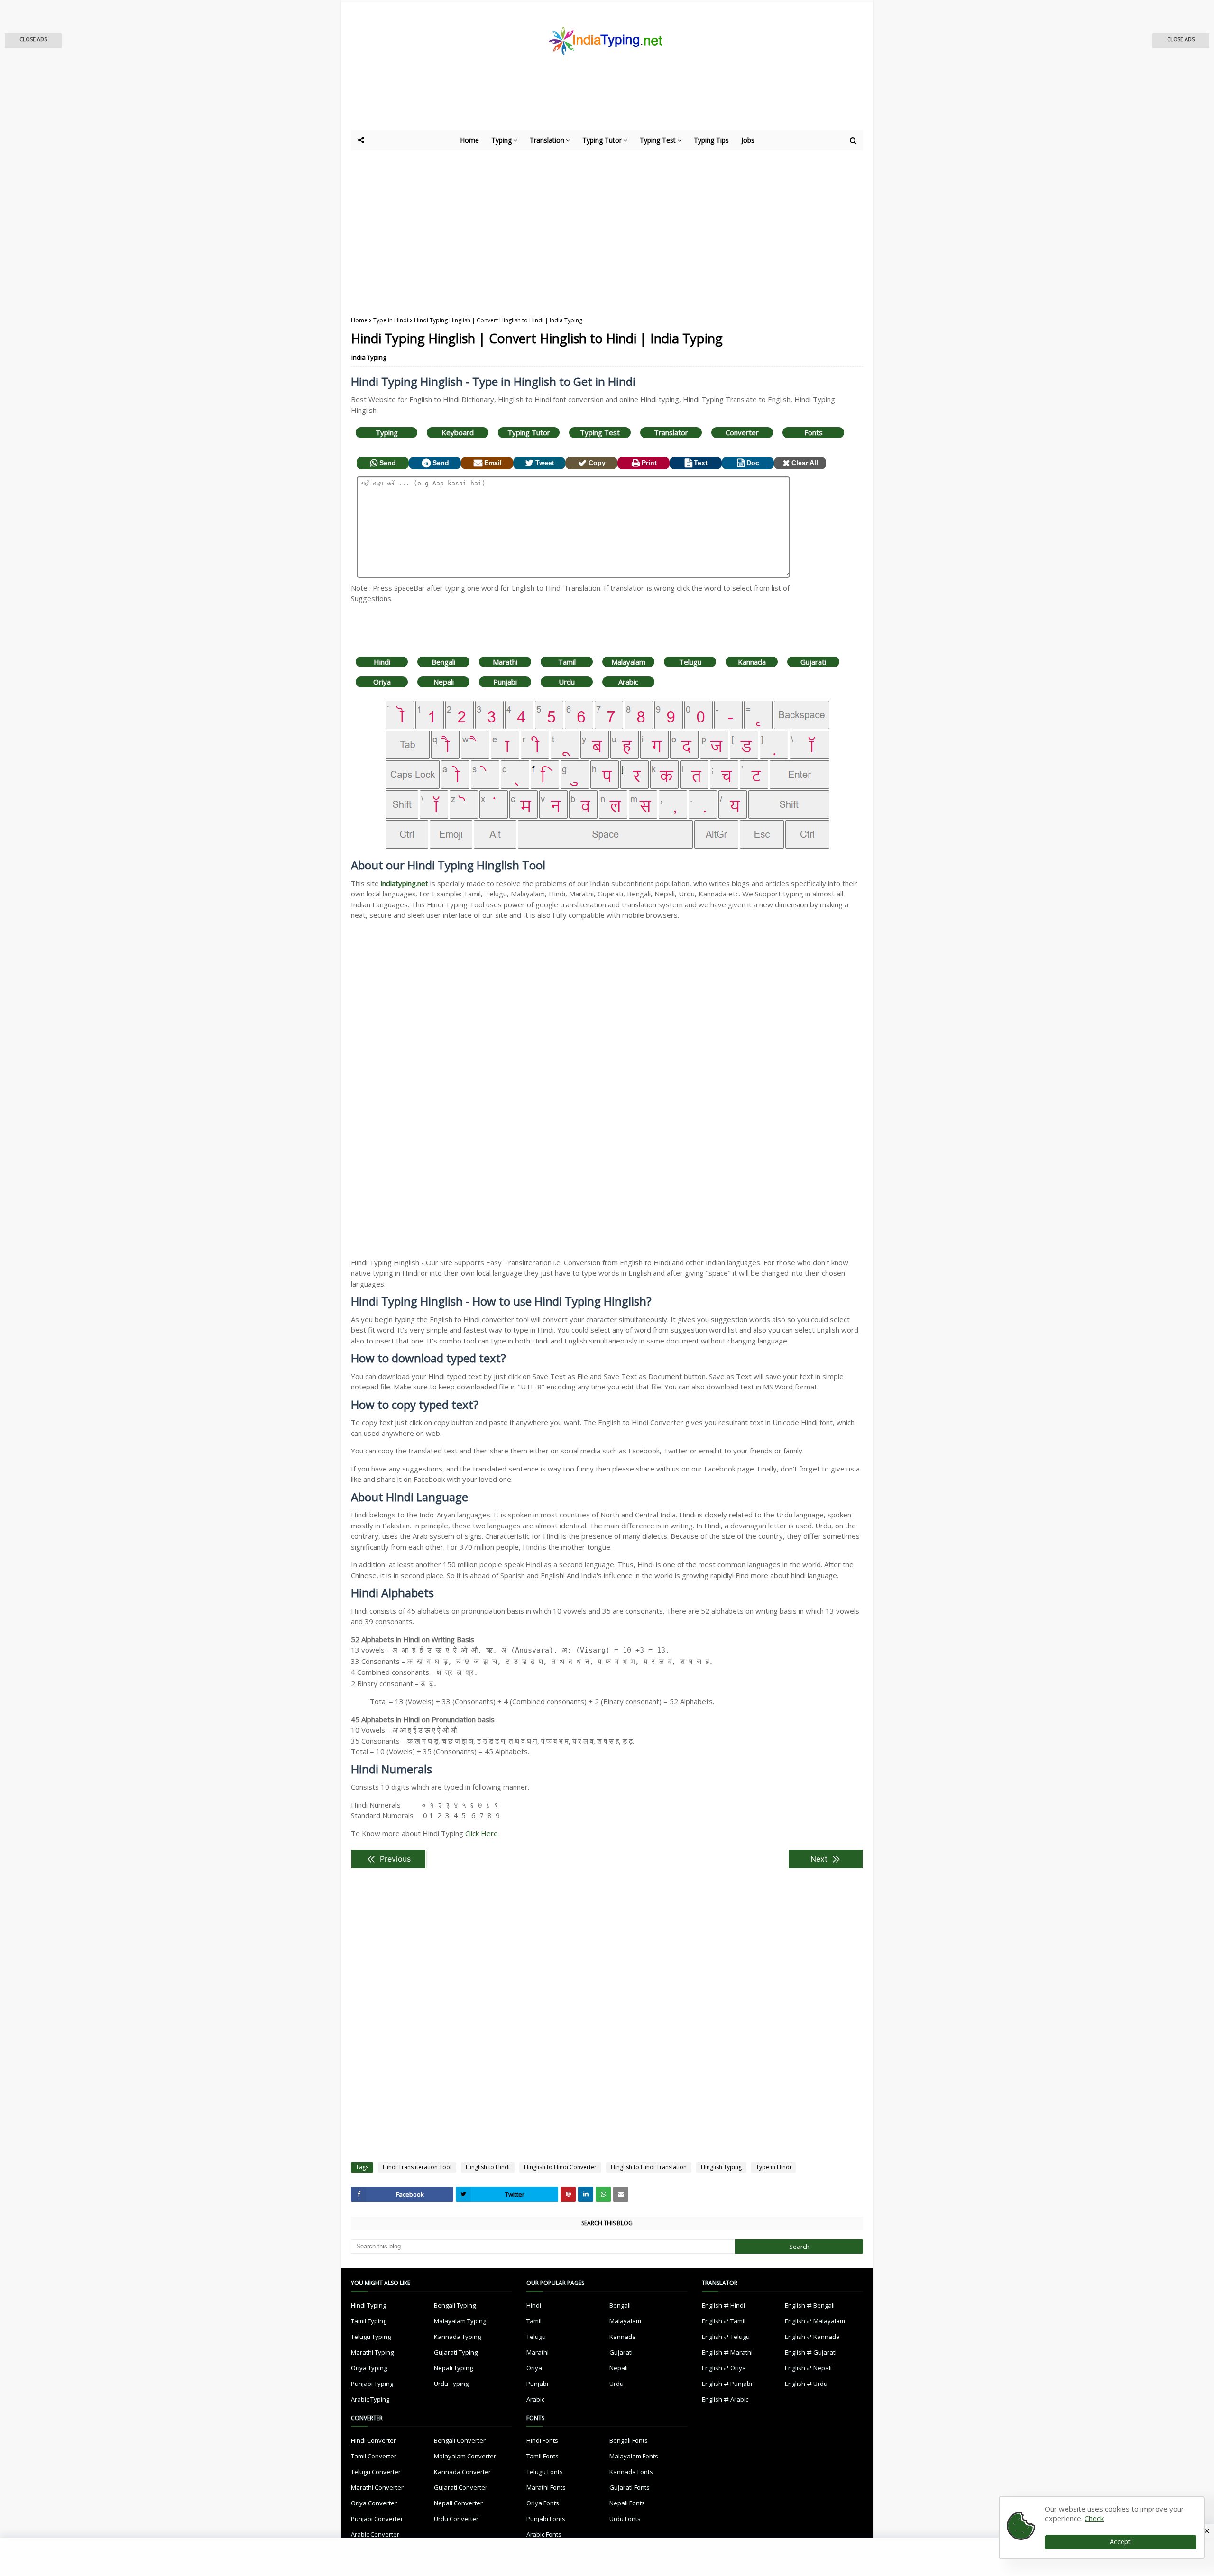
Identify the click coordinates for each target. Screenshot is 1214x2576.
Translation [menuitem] (547, 140)
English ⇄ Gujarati (811, 2352)
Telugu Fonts (545, 2472)
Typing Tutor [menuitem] (602, 140)
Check (1094, 2518)
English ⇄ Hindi (723, 2305)
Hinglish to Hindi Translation (649, 2167)
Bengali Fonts (629, 2440)
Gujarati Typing (456, 2352)
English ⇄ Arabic (725, 2399)
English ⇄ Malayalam (815, 2321)
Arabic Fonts (544, 2534)
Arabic (628, 682)
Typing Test (600, 432)
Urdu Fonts (625, 2519)
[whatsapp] (603, 2194)
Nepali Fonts (627, 2503)
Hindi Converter (373, 2440)
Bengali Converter (460, 2440)
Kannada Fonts (631, 2472)
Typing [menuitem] (501, 140)
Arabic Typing (370, 2399)
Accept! (1121, 2542)
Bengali (443, 662)
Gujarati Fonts (630, 2487)
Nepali (444, 682)
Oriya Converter (374, 2503)
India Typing (369, 357)
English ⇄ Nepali (808, 2368)
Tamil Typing (369, 2321)
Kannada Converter (462, 2472)
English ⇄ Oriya (724, 2368)
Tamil (567, 662)
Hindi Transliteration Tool (417, 2167)
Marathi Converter (377, 2487)
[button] (33, 41)
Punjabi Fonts (546, 2519)
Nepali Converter (458, 2503)
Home (359, 320)
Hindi (382, 662)
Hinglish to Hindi (488, 2167)
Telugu (690, 662)
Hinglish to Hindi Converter (560, 2167)
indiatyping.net (405, 883)
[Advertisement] (583, 104)
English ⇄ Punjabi (727, 2384)
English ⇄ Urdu (806, 2384)
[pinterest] (568, 2194)
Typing (387, 432)
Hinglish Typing (721, 2167)
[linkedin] (586, 2194)
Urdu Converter (456, 2519)
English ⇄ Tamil (724, 2321)
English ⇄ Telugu (726, 2337)
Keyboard (458, 432)
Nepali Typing (453, 2368)
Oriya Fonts (543, 2503)
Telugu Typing (371, 2337)
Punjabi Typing (372, 2384)
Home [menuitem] (469, 140)
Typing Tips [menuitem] (711, 140)
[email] (621, 2194)
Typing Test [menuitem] (658, 140)
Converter (742, 432)
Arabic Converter (375, 2534)
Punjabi (505, 682)
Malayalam (628, 662)
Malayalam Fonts (634, 2456)
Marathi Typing (372, 2352)
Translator (671, 432)
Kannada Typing (457, 2337)
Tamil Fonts (543, 2456)
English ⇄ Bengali (810, 2305)
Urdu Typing (451, 2384)
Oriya (382, 682)
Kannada (752, 662)
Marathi (505, 662)
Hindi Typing (368, 2305)
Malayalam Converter (465, 2456)
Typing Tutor (529, 432)
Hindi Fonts (542, 2440)
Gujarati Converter (461, 2487)
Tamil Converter (374, 2456)
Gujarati (813, 662)
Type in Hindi (391, 320)
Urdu (567, 682)
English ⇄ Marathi (727, 2352)
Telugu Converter (376, 2472)
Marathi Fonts (546, 2487)
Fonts (814, 432)
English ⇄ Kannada (812, 2337)
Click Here (482, 1833)
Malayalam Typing (460, 2321)
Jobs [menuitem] (748, 140)
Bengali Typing (455, 2305)
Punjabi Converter (377, 2519)
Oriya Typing (369, 2368)
